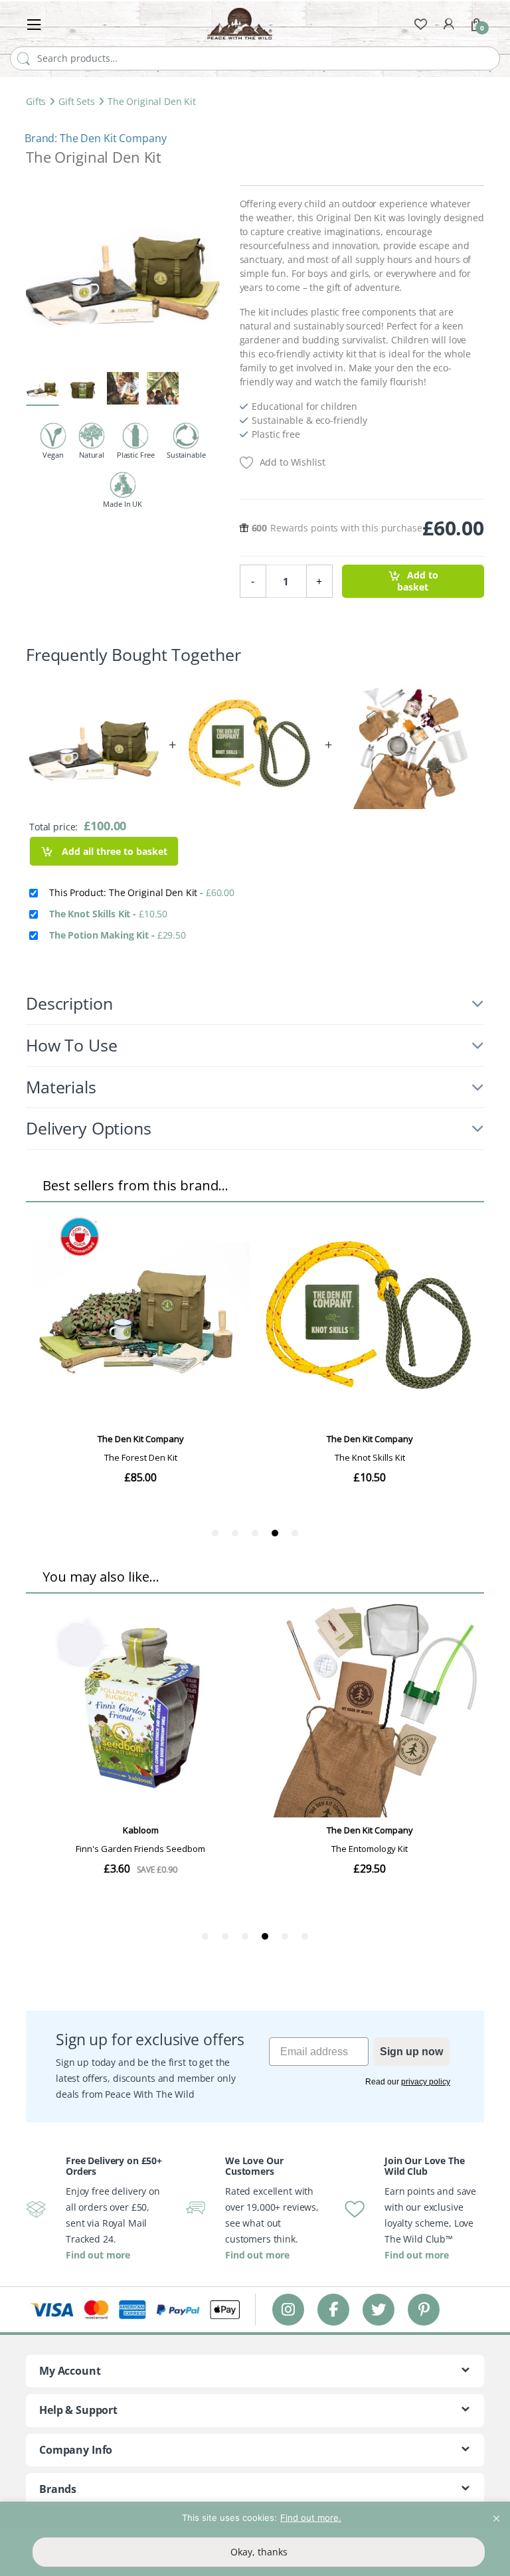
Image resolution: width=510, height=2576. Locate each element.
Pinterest (424, 2309)
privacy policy (426, 2082)
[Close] (496, 2513)
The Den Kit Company (113, 138)
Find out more (98, 2255)
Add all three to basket (113, 851)
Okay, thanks (259, 2552)
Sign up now (411, 2052)
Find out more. (311, 2518)
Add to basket (417, 582)
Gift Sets (77, 101)
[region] (255, 2539)
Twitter (379, 2309)
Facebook (333, 2309)
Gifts (36, 101)
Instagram (288, 2309)
